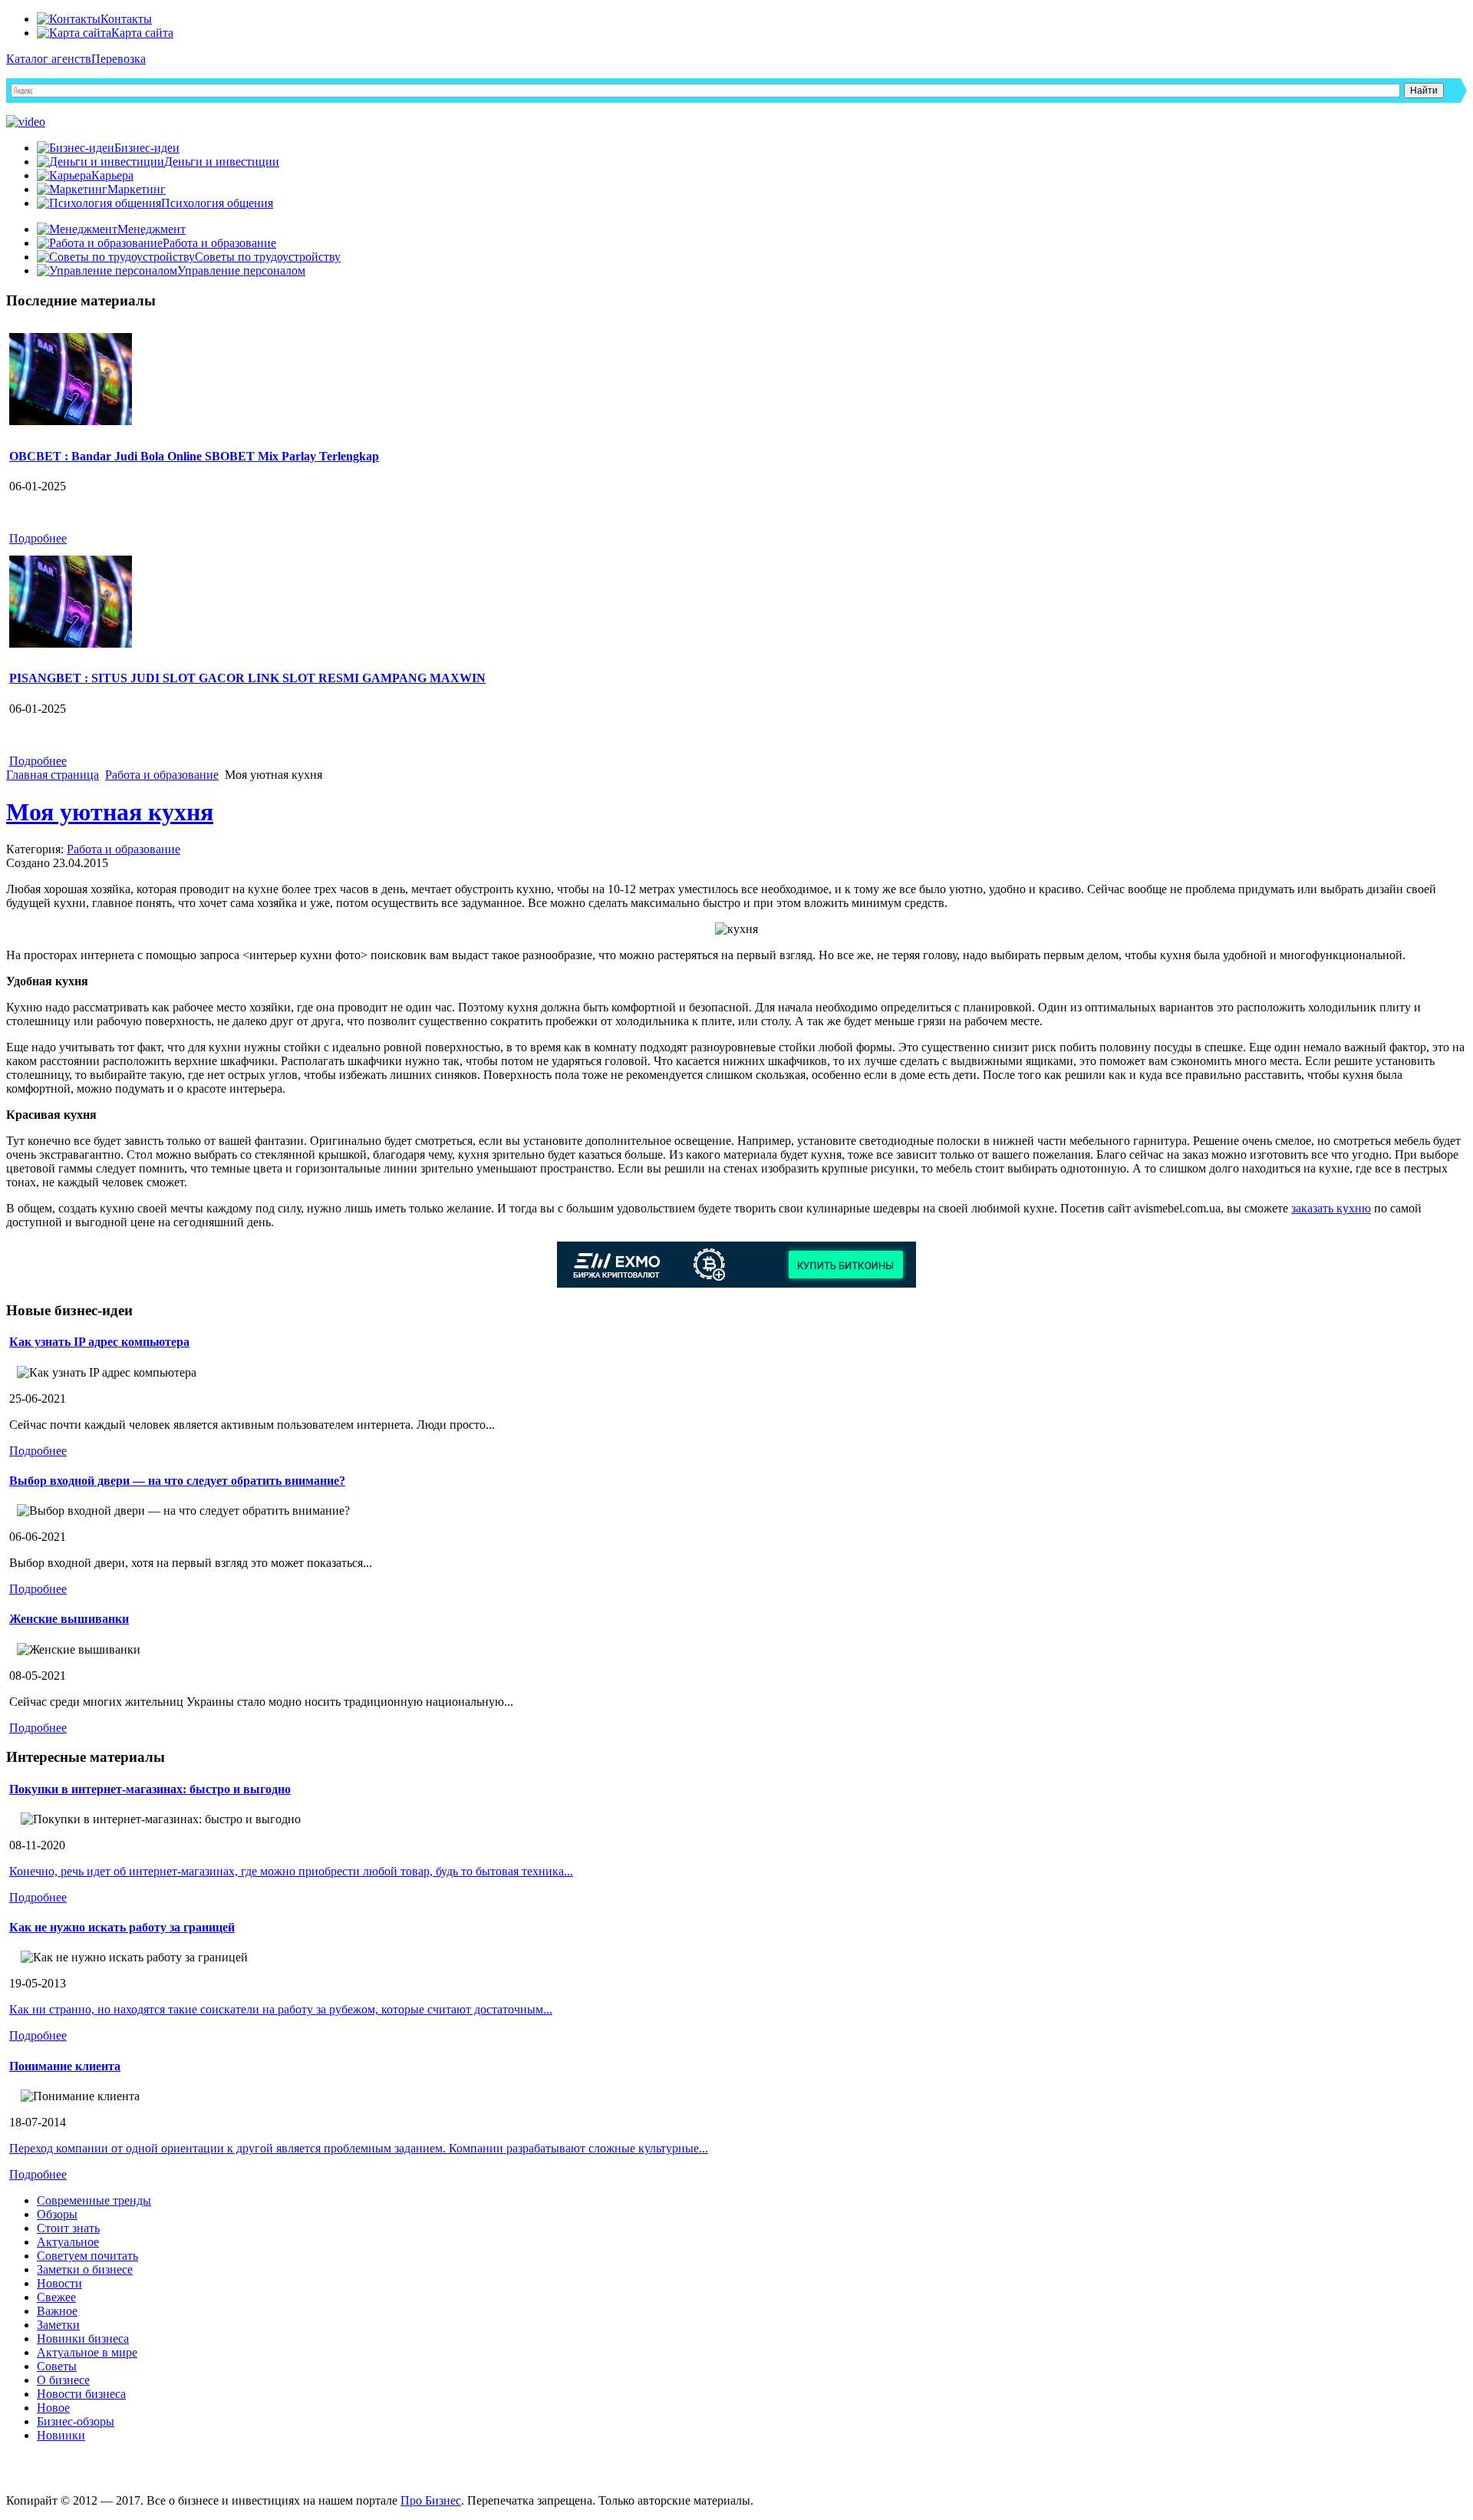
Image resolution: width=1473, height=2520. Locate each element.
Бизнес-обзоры (76, 2421)
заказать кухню (1331, 1208)
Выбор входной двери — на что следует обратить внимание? (177, 1481)
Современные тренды (94, 2200)
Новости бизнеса (81, 2394)
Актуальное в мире (87, 2352)
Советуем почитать (87, 2256)
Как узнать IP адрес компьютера (99, 1342)
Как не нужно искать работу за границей (122, 1927)
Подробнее (38, 538)
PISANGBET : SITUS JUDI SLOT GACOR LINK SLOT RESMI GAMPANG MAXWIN (247, 678)
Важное (57, 2311)
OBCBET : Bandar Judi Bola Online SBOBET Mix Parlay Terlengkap (194, 456)
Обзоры (57, 2214)
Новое (53, 2408)
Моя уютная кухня (110, 812)
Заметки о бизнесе (85, 2269)
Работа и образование (162, 775)
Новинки (61, 2435)
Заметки (58, 2325)
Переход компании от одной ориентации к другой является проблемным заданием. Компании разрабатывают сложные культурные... (359, 2148)
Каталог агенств (49, 59)
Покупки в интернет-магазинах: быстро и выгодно (150, 1789)
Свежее (56, 2297)
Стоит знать (68, 2228)
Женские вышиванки (69, 1619)
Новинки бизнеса (83, 2339)
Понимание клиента (65, 2066)
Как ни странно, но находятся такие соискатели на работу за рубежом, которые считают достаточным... (281, 2009)
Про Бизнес (431, 2500)
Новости (59, 2283)
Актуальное (68, 2242)
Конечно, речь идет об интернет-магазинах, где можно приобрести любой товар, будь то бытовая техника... (291, 1871)
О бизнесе (63, 2380)
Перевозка (119, 59)
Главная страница (53, 775)
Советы (57, 2366)
